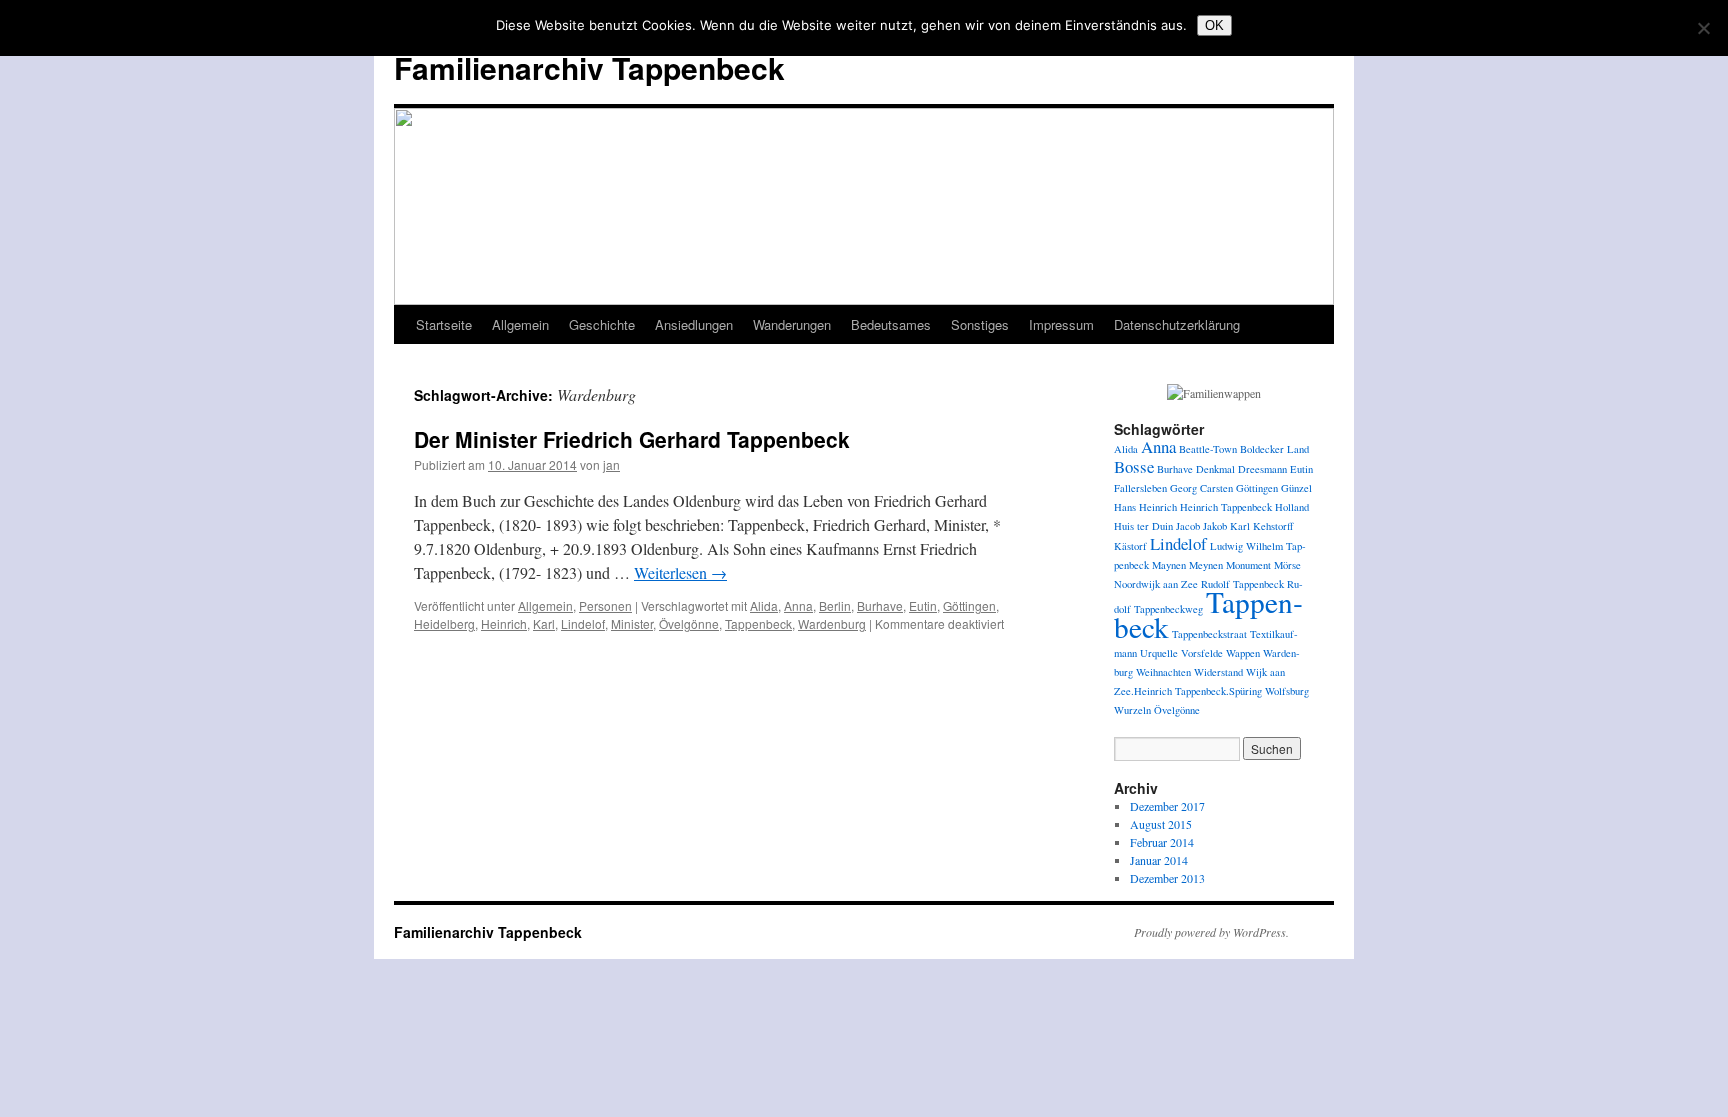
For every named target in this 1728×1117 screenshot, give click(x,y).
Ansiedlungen (694, 324)
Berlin (835, 605)
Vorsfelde (1202, 653)
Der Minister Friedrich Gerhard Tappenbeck (632, 439)
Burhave (880, 605)
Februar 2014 (1162, 842)
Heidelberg (444, 623)
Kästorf (1130, 546)
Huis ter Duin (1143, 526)
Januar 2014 (1159, 860)
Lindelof (583, 623)
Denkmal (1215, 469)
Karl (544, 623)
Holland (1292, 507)
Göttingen (969, 605)
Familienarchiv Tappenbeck (589, 67)
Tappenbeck (758, 623)
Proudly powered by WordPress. (1211, 932)
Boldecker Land (1274, 449)
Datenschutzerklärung (1177, 324)
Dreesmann (1262, 469)
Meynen (1206, 565)
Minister (632, 623)
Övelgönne (689, 623)
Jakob (1215, 526)
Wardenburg (832, 623)
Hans (1125, 507)
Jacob (1188, 526)
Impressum (1061, 324)
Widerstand (1218, 672)
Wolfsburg (1287, 691)
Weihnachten (1163, 672)
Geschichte (602, 324)
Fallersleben (1140, 488)
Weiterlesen (680, 572)
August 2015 (1161, 824)
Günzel (1296, 488)
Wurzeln (1132, 710)
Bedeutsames (891, 324)
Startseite (444, 324)
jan (611, 464)
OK (1214, 25)
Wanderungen (792, 324)
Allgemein (520, 324)
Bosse (1134, 466)
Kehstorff (1273, 526)
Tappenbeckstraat (1209, 634)
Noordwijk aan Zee (1156, 584)
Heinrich (504, 623)
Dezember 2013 (1167, 878)
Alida (764, 605)
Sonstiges (980, 324)
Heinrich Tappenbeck (1226, 507)
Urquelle (1159, 653)
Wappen (1243, 653)
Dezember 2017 (1167, 806)
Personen (605, 605)
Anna (798, 605)
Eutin (923, 605)
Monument (1248, 565)
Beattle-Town (1208, 449)
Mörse (1287, 565)
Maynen (1169, 565)
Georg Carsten (1201, 488)
